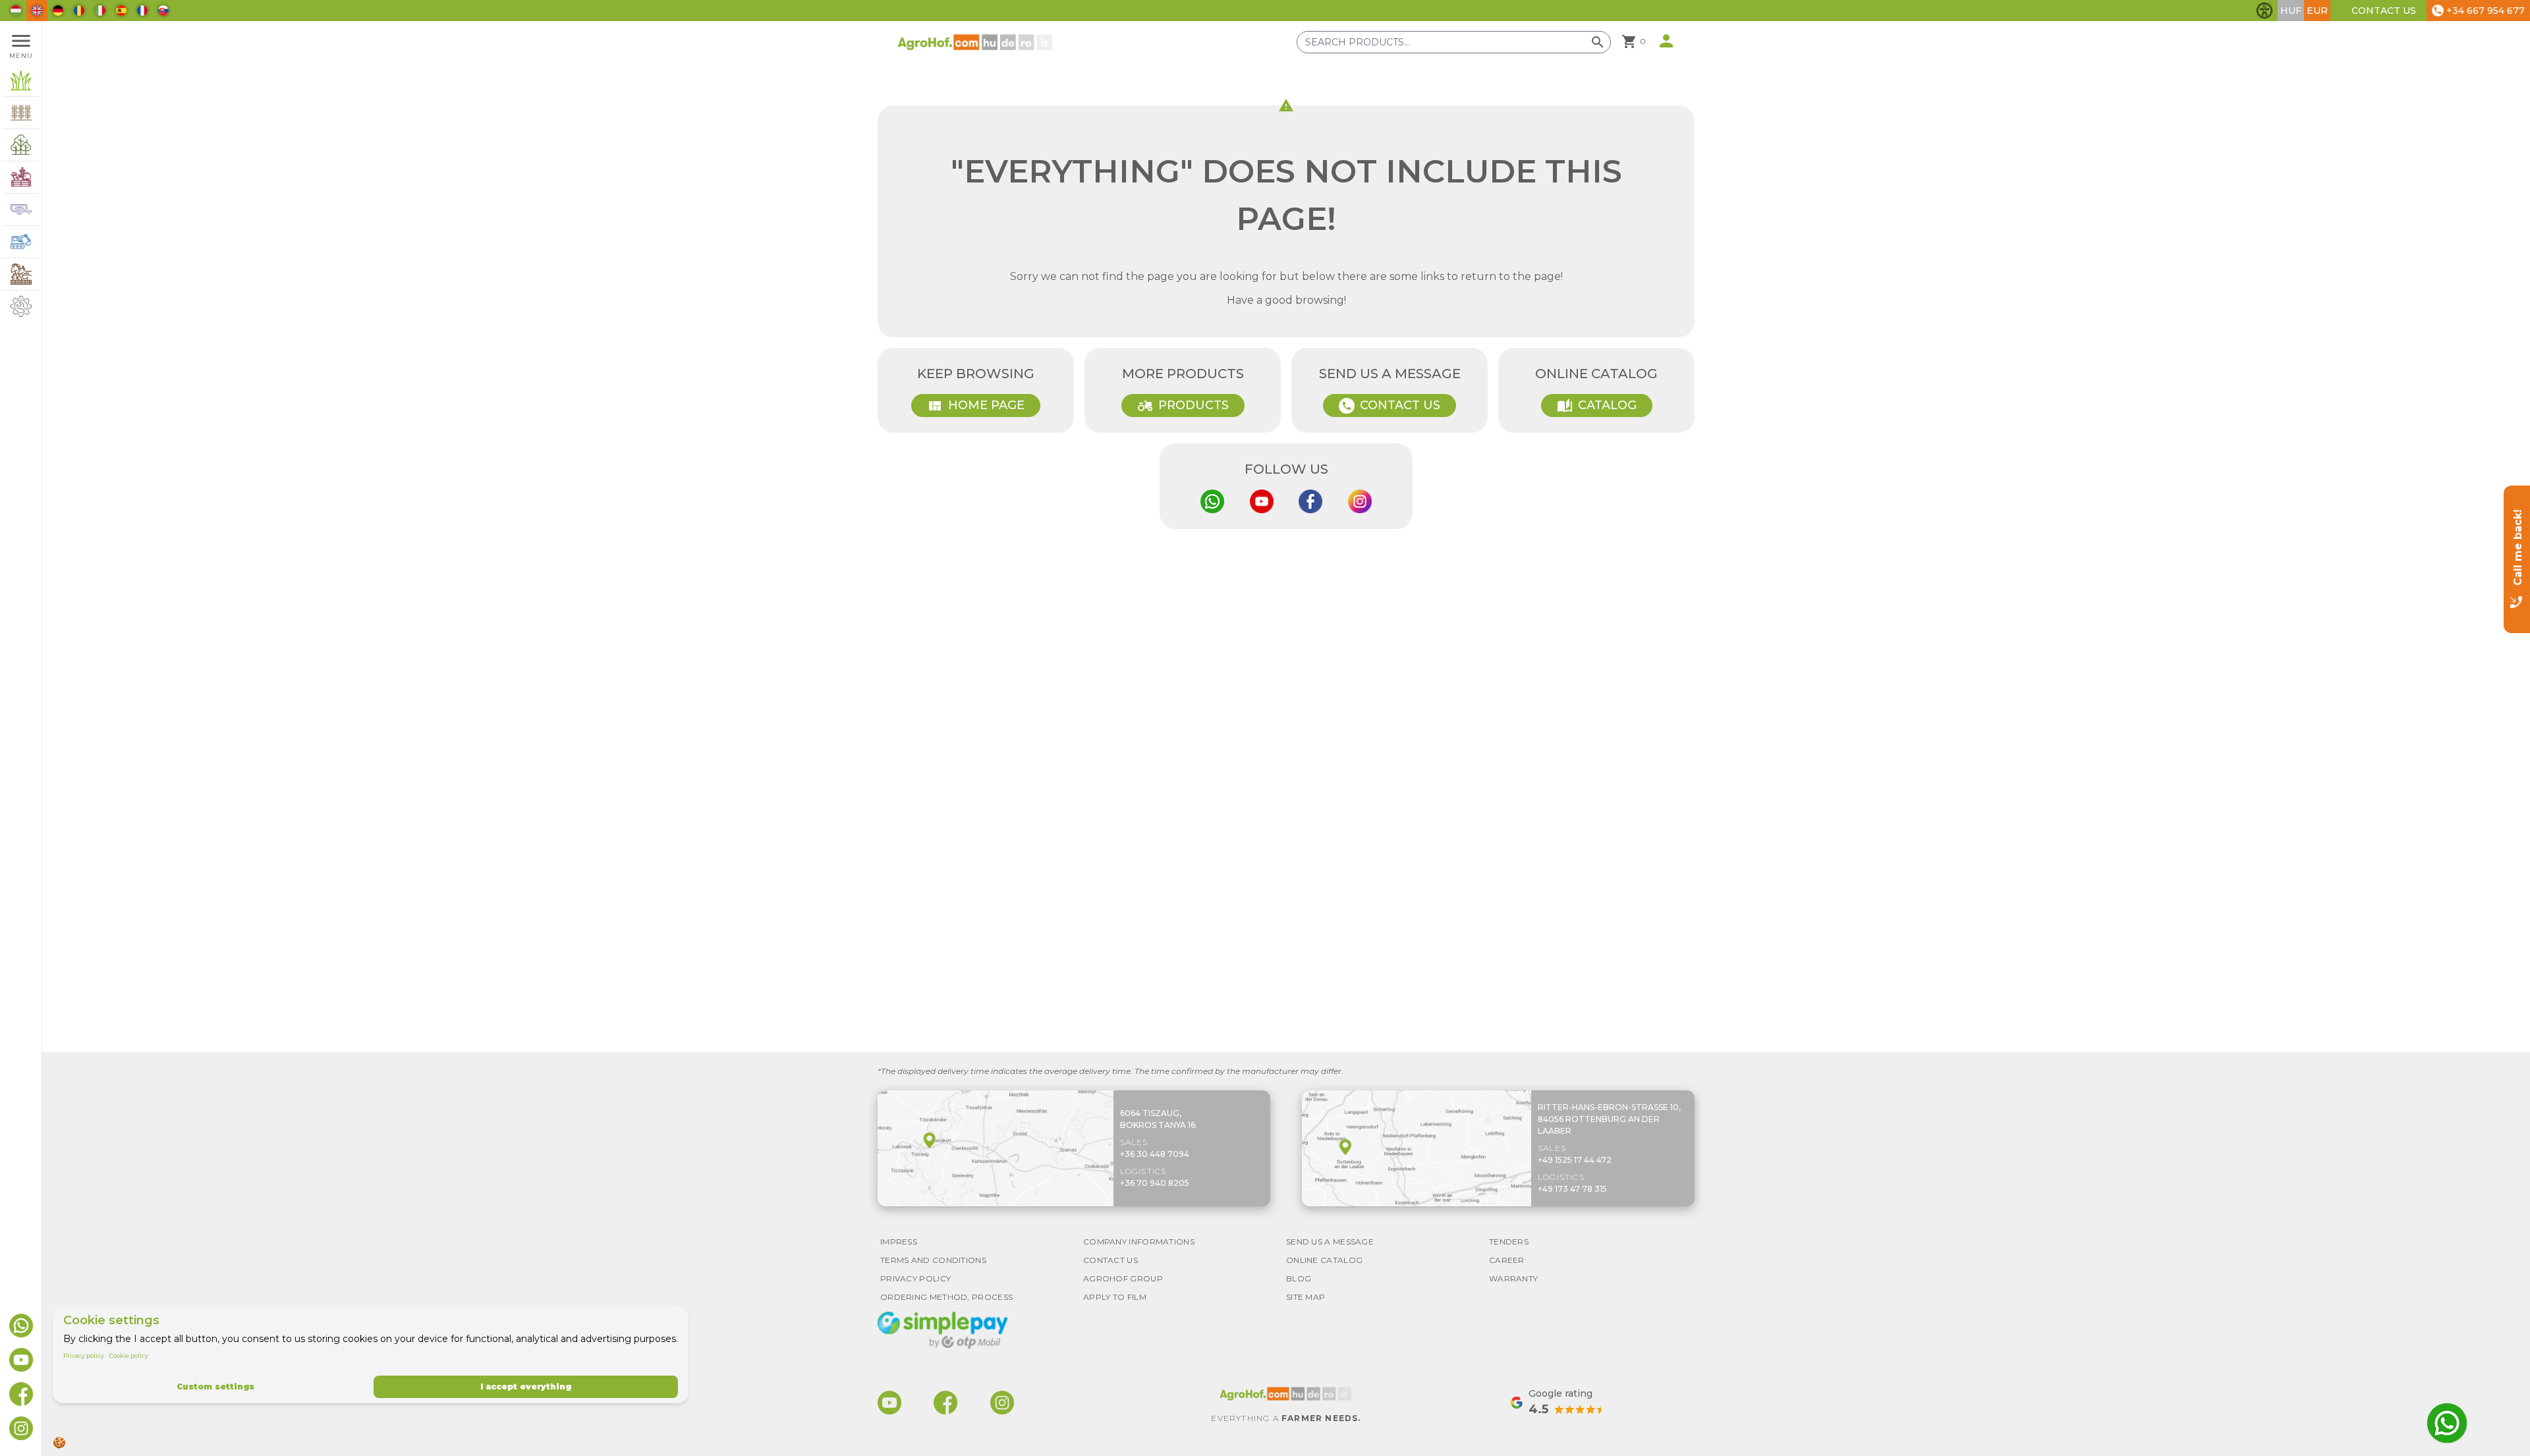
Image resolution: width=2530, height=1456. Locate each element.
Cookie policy (129, 1356)
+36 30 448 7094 (1155, 1154)
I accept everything (526, 1386)
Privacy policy (84, 1356)
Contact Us (2384, 11)
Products (1183, 406)
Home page (976, 406)
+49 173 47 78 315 (1572, 1189)
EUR (2317, 11)
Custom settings (215, 1386)
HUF (2291, 11)
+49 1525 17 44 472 (1575, 1160)
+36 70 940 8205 (1155, 1183)
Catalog (1597, 406)
